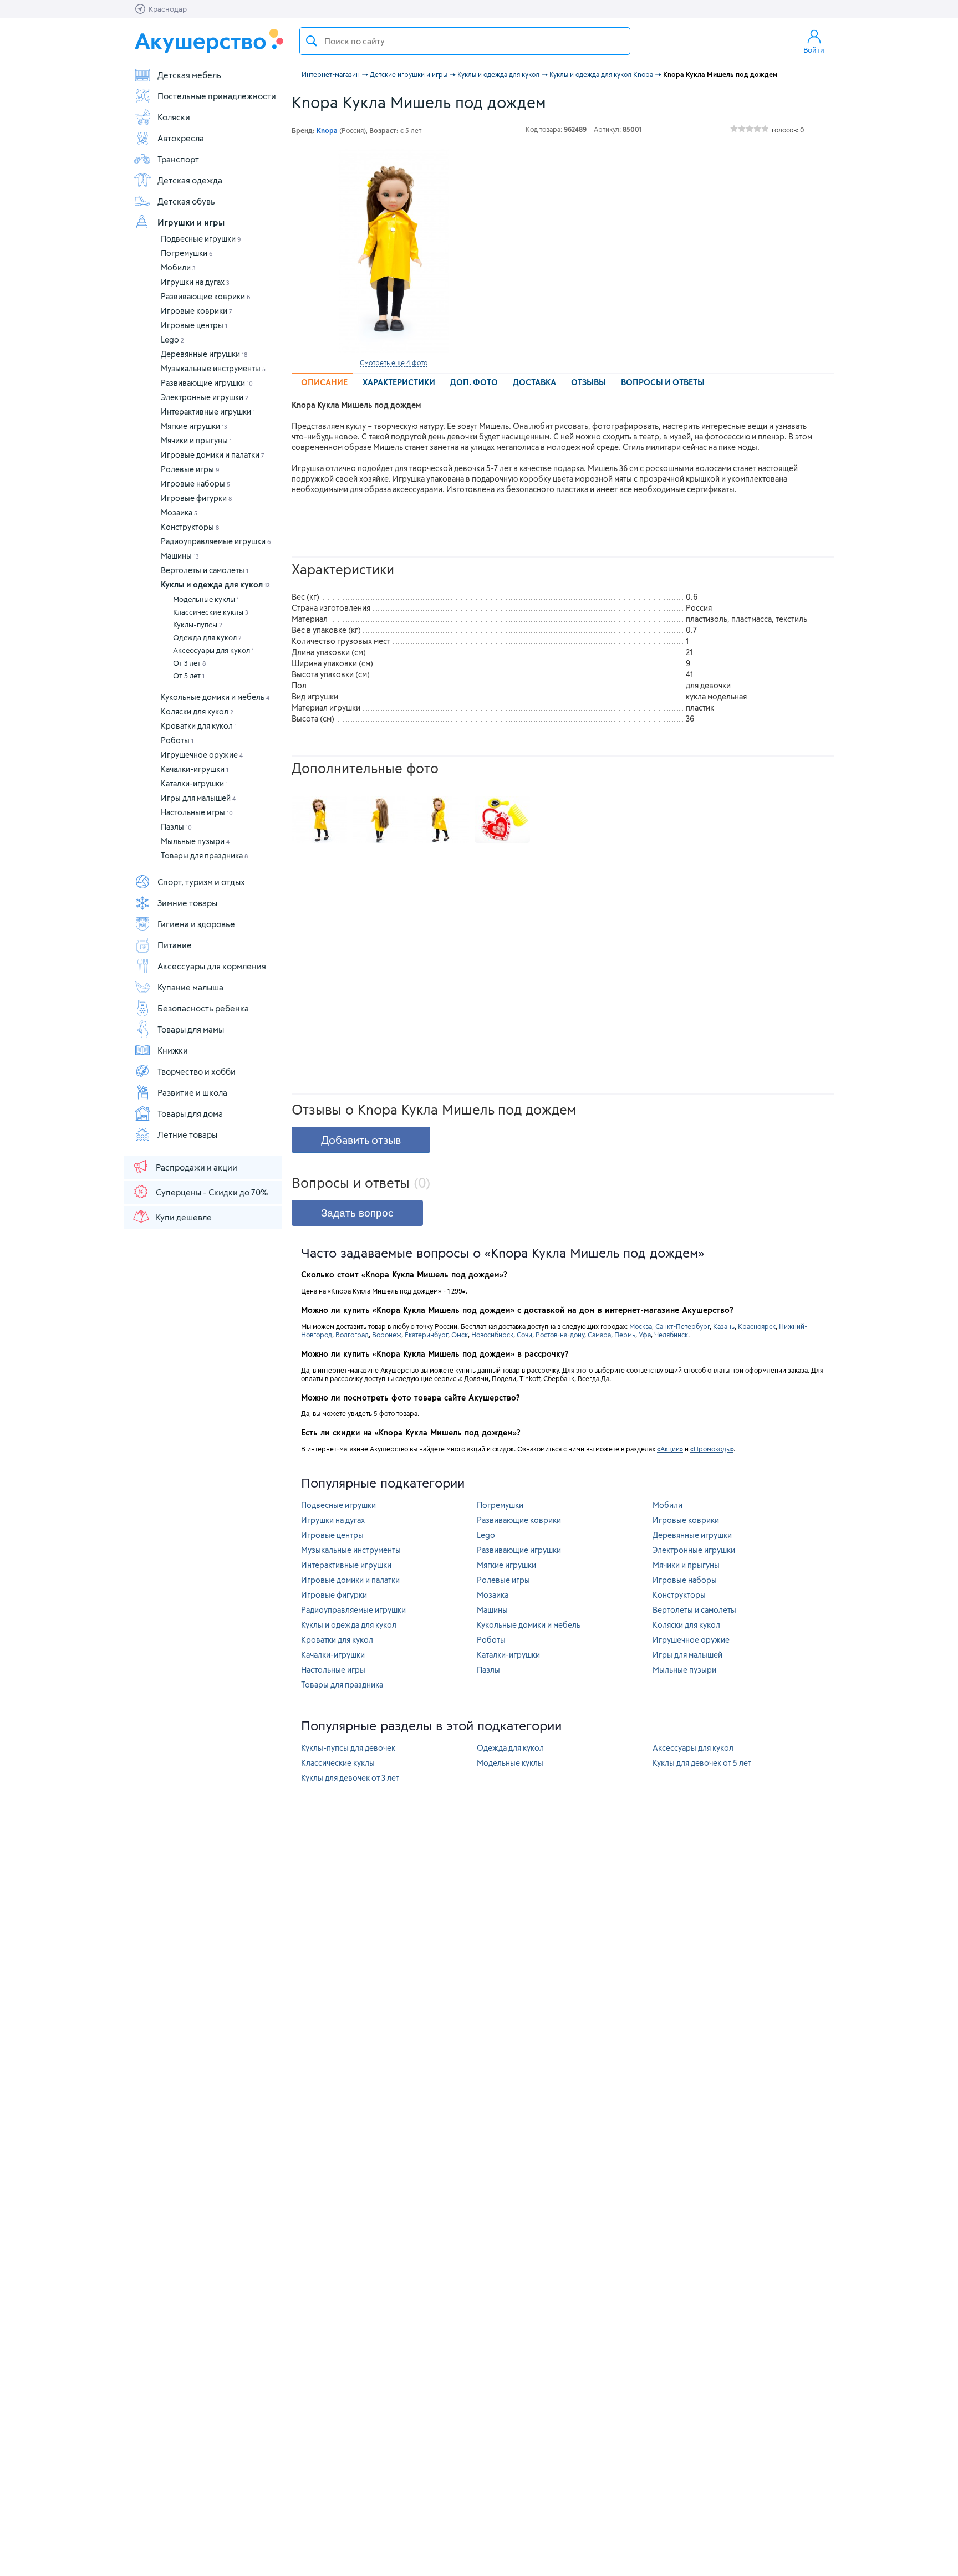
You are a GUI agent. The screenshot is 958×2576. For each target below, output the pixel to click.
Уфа (645, 1335)
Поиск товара (312, 41)
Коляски (174, 117)
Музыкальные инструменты (213, 368)
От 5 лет (189, 676)
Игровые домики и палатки (213, 455)
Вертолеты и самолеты (205, 570)
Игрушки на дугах (195, 282)
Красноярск (757, 1326)
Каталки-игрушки (194, 783)
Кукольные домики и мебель (215, 697)
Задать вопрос (357, 1213)
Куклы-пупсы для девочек (348, 1748)
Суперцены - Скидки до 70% (212, 1192)
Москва (641, 1326)
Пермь (625, 1335)
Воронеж (387, 1335)
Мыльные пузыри (195, 841)
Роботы (177, 740)
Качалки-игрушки (195, 769)
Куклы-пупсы (198, 625)
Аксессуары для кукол (213, 650)
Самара (599, 1335)
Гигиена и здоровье (196, 924)
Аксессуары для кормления (212, 966)
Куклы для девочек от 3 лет (350, 1778)
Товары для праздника (204, 855)
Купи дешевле (184, 1217)
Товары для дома (190, 1113)
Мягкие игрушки (194, 426)
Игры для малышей (198, 798)
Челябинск (671, 1335)
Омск (460, 1335)
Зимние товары (187, 903)
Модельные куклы (206, 599)
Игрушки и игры (191, 222)
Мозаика (179, 512)
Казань (724, 1326)
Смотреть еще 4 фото (394, 362)
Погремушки (187, 253)
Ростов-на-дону (560, 1335)
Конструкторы (190, 527)
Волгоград (352, 1335)
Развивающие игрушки (207, 383)
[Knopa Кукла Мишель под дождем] (394, 251)
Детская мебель (189, 75)
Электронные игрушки (205, 397)
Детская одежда (190, 180)
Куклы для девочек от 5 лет (702, 1763)
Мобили (178, 267)
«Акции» (670, 1449)
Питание (175, 945)
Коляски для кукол (197, 711)
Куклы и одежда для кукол (215, 584)
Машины (180, 556)
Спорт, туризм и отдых (201, 882)
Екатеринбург (426, 1335)
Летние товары (187, 1134)
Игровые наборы (195, 484)
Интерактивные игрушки (208, 412)
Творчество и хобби (197, 1071)
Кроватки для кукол (199, 726)
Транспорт (178, 159)
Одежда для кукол (207, 637)
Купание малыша (190, 987)
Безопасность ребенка (203, 1008)
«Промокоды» (712, 1449)
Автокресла (181, 138)
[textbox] (465, 41)
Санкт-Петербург (682, 1326)
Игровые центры (194, 325)
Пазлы (176, 827)
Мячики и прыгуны (196, 440)
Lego (172, 339)
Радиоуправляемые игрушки (216, 541)
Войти (814, 50)
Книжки (173, 1050)
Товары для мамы (191, 1029)
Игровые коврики (197, 311)
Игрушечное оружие (202, 755)
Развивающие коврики (206, 296)
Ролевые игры (190, 469)
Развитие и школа (192, 1092)
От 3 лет (189, 663)
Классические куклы (211, 612)
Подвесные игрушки (201, 239)
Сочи (524, 1335)
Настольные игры (197, 812)
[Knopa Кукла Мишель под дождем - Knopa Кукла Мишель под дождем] (319, 820)
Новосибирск (492, 1335)
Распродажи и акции (197, 1167)
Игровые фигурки (196, 498)
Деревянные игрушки (204, 354)
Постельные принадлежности (217, 96)
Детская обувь (186, 201)
